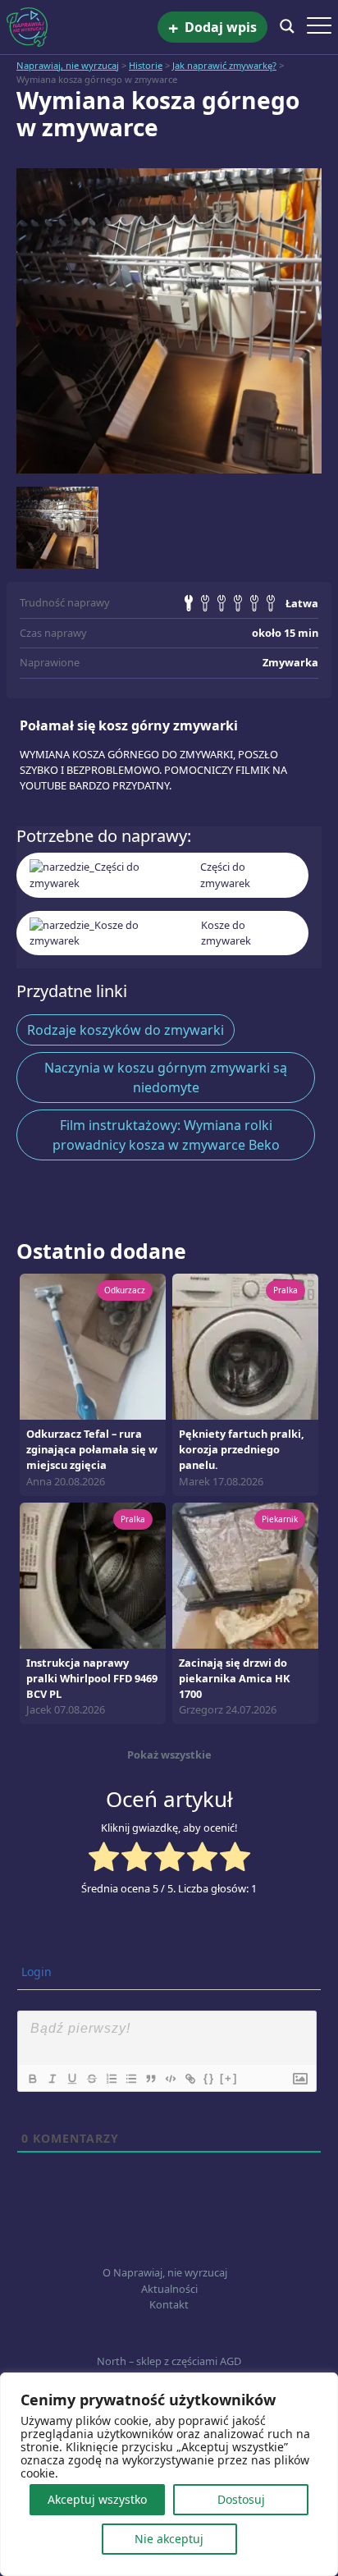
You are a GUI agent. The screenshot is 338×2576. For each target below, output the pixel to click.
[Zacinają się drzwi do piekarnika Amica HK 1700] (245, 1574)
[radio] (104, 1859)
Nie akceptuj (169, 2539)
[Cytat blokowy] (150, 2079)
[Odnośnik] (190, 2079)
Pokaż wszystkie (169, 1755)
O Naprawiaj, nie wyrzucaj (165, 2272)
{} (209, 2078)
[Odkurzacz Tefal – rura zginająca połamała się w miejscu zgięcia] (93, 1345)
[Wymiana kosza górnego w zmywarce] (169, 321)
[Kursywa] (52, 2079)
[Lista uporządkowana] (111, 2079)
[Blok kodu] (170, 2079)
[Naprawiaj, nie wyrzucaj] (82, 27)
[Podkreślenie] (71, 2079)
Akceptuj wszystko (97, 2499)
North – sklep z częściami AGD (169, 2361)
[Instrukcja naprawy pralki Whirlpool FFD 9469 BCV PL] (93, 1574)
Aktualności (169, 2289)
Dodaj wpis (212, 27)
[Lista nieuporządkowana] (130, 2079)
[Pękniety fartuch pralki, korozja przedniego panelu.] (245, 1345)
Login (35, 1972)
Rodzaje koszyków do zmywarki (126, 1030)
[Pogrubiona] (32, 2079)
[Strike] (91, 2079)
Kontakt (169, 2304)
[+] (229, 2078)
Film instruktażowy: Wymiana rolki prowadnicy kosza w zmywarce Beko (166, 1135)
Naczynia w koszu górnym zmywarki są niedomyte (166, 1078)
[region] (169, 2474)
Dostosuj (241, 2499)
